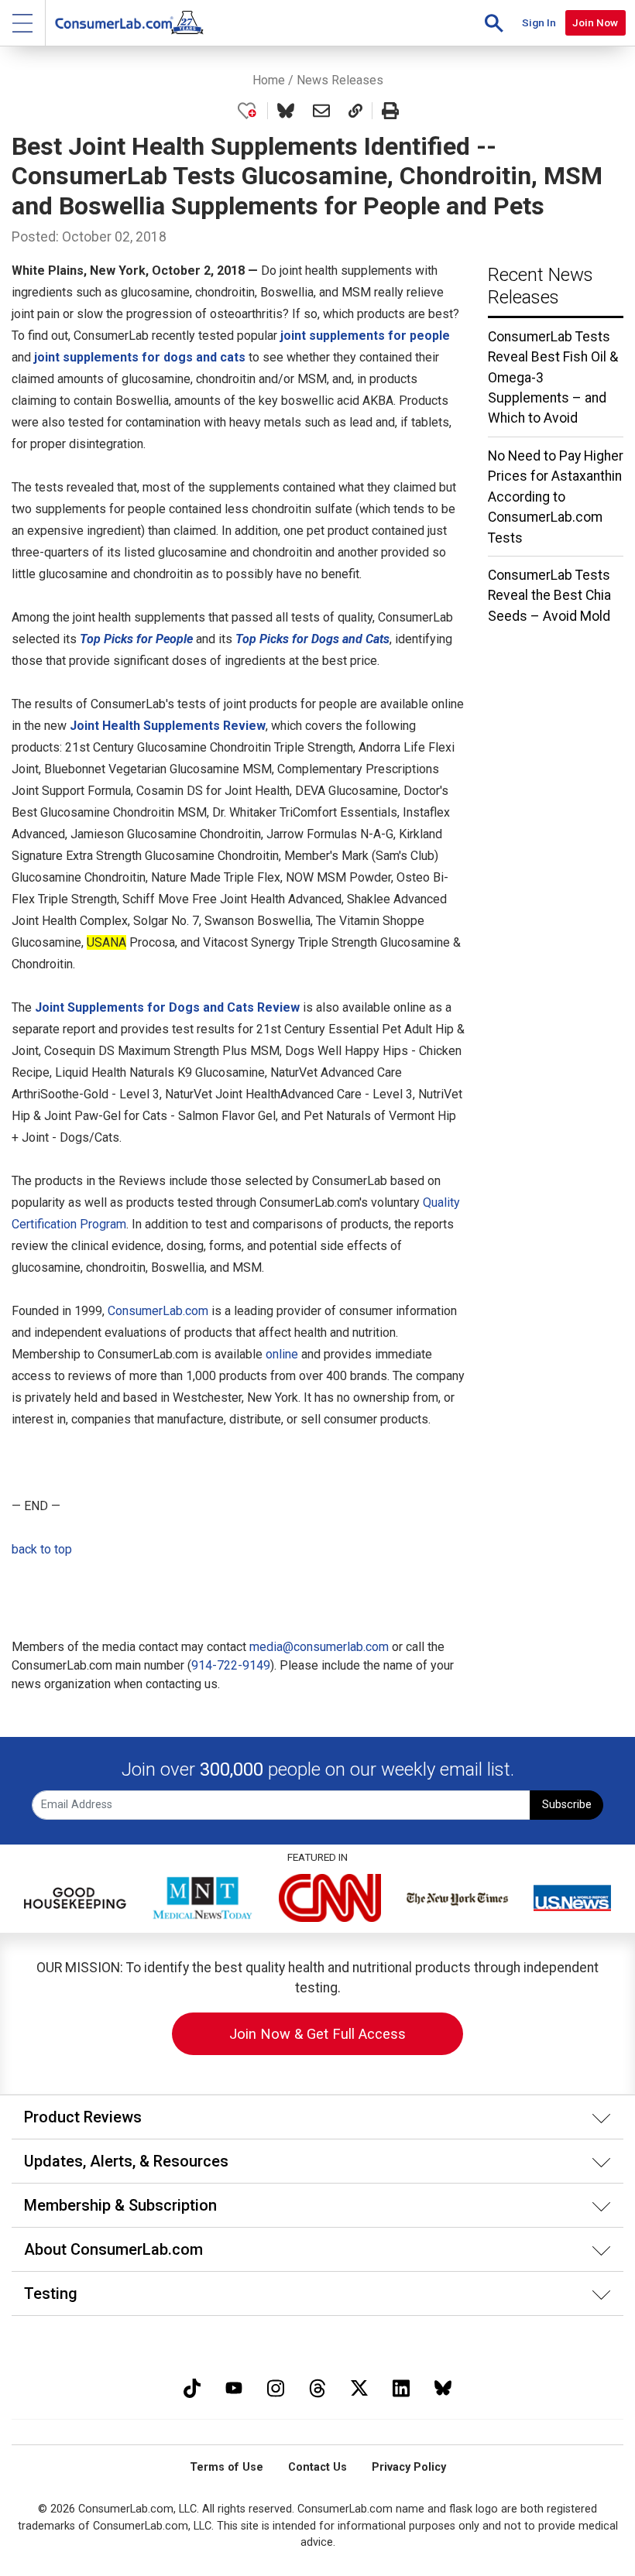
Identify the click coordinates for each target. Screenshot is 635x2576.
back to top (42, 1549)
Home (269, 80)
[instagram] (276, 2386)
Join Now (595, 22)
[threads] (317, 2386)
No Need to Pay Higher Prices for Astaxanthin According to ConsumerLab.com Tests (556, 497)
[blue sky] (443, 2386)
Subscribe (567, 1805)
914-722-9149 (231, 1665)
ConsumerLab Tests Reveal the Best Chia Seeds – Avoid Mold (549, 596)
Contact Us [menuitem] (317, 2467)
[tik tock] (192, 2386)
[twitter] (359, 2386)
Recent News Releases (541, 286)
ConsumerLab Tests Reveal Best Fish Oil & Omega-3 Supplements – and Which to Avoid (553, 378)
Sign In (539, 22)
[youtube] (234, 2386)
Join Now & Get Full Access (317, 2034)
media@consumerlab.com (319, 1647)
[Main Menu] (23, 23)
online (282, 1354)
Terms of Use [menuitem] (227, 2467)
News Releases (340, 80)
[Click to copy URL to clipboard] (355, 111)
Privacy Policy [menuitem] (409, 2467)
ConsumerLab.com (158, 1311)
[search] (494, 23)
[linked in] (401, 2386)
